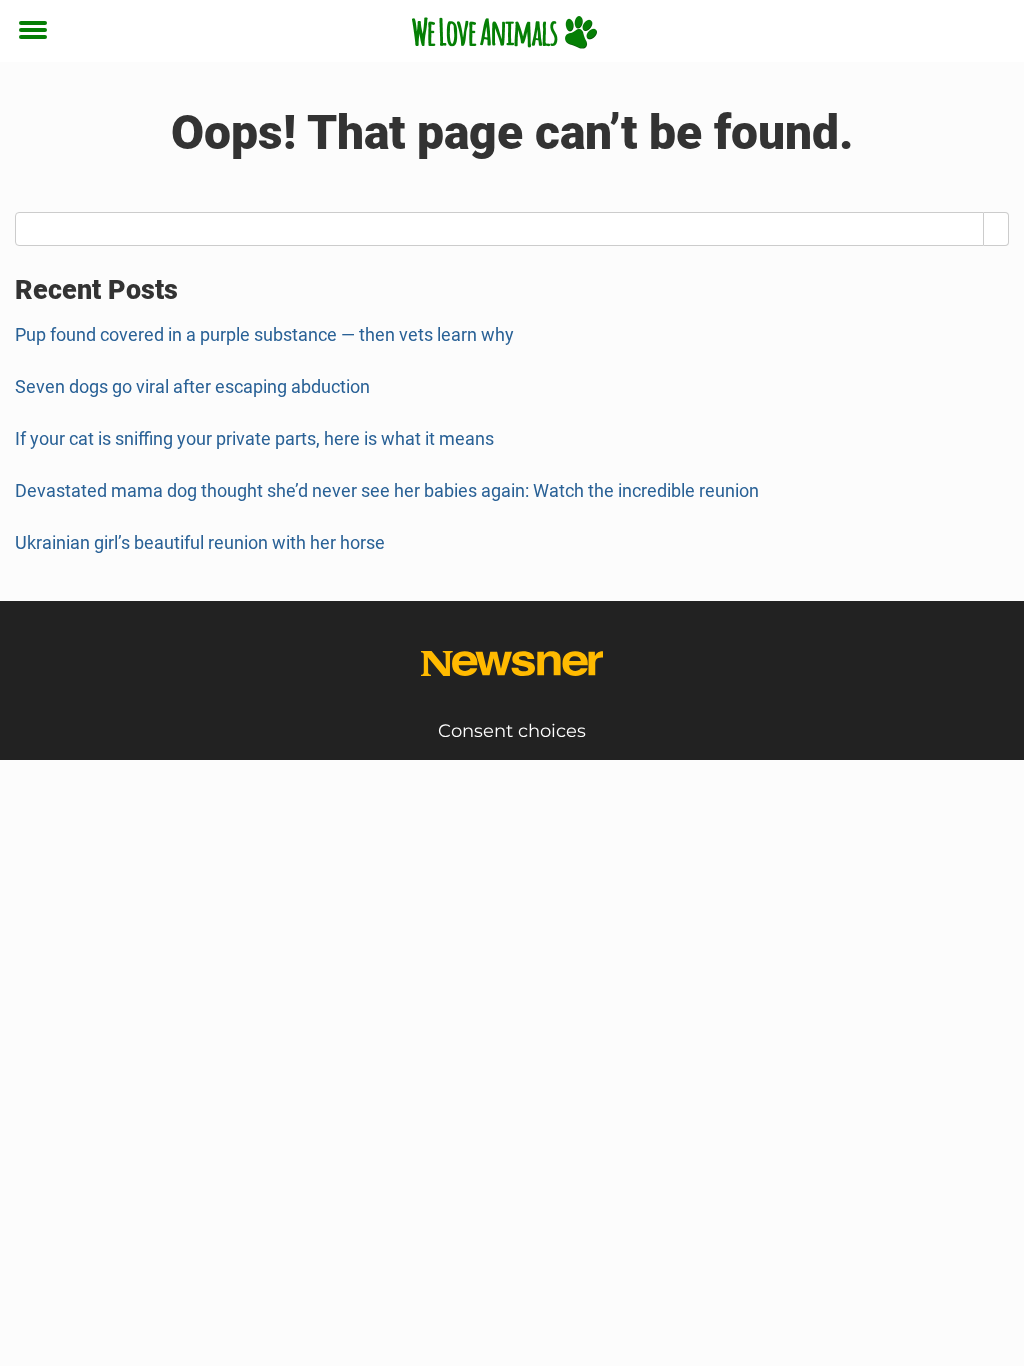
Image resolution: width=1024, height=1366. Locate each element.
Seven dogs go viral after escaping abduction (192, 386)
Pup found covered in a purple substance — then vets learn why (264, 334)
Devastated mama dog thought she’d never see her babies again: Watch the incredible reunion (387, 490)
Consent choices (512, 731)
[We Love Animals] (504, 32)
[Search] (996, 229)
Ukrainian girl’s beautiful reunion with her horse (200, 542)
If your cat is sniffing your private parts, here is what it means (254, 438)
